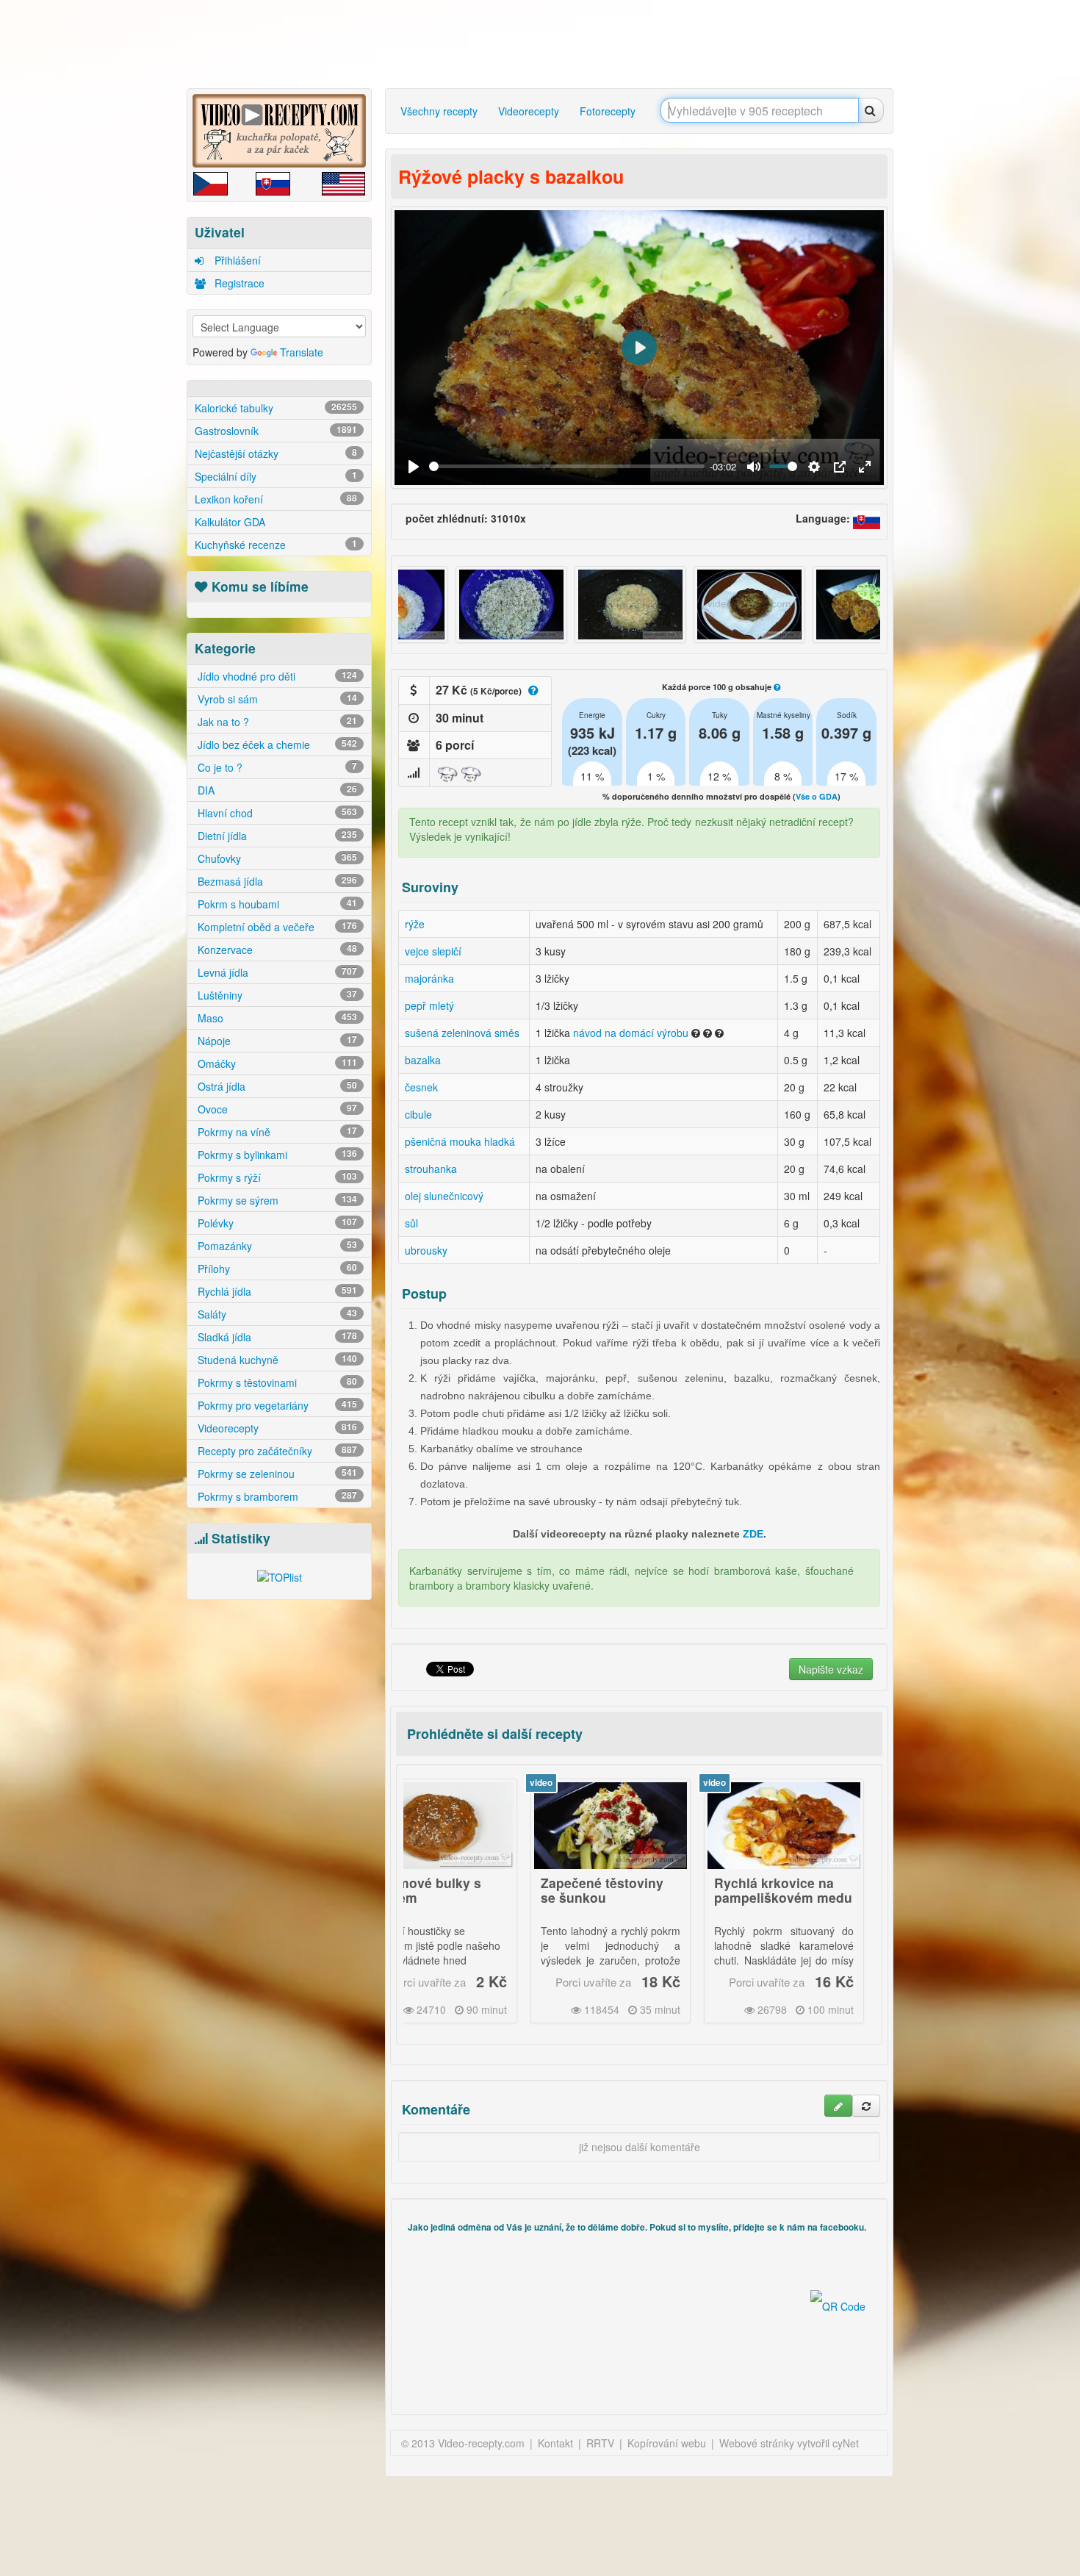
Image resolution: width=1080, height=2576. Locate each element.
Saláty (276, 1314)
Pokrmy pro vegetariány (276, 1405)
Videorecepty (276, 1428)
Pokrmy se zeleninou (276, 1474)
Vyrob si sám (276, 699)
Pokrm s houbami (276, 904)
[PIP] (840, 467)
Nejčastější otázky (276, 453)
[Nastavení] (814, 467)
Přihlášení (236, 260)
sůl (411, 1223)
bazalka (423, 1060)
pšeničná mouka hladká (460, 1141)
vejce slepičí (433, 951)
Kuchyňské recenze (276, 545)
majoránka (429, 978)
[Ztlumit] (754, 467)
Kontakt (555, 2443)
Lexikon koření (276, 499)
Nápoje (276, 1041)
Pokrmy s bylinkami (276, 1155)
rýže (415, 924)
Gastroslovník (276, 431)
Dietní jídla (276, 836)
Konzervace (276, 950)
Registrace (238, 283)
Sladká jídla (276, 1337)
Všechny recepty (439, 111)
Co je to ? (276, 767)
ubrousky (426, 1250)
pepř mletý (429, 1005)
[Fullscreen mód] (865, 467)
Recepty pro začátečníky (276, 1451)
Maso (276, 1018)
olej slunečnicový (444, 1196)
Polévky (276, 1223)
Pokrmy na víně (276, 1132)
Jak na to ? (276, 722)
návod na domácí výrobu (631, 1033)
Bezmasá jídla (276, 881)
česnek (421, 1087)
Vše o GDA (817, 796)
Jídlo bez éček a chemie (276, 745)
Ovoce (276, 1109)
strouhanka (431, 1169)
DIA (276, 790)
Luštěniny (276, 995)
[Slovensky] (867, 518)
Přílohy (276, 1269)
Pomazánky (276, 1246)
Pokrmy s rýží (276, 1177)
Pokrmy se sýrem (276, 1200)
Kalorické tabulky (276, 408)
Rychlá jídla (276, 1291)
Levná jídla (276, 972)
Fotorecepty (608, 111)
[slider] (567, 466)
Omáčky (276, 1063)
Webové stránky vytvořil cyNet (789, 2443)
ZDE (753, 1534)
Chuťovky (276, 858)
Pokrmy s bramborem (276, 1496)
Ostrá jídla (276, 1086)
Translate (302, 352)
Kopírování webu (667, 2443)
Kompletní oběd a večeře (276, 927)
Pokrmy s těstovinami (276, 1382)
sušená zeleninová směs (462, 1033)
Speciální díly (276, 476)
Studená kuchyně (276, 1360)
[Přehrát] (414, 467)
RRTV (600, 2443)
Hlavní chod (276, 813)
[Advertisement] (125, 232)
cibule (418, 1114)
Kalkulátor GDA (230, 522)
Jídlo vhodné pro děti (276, 676)
